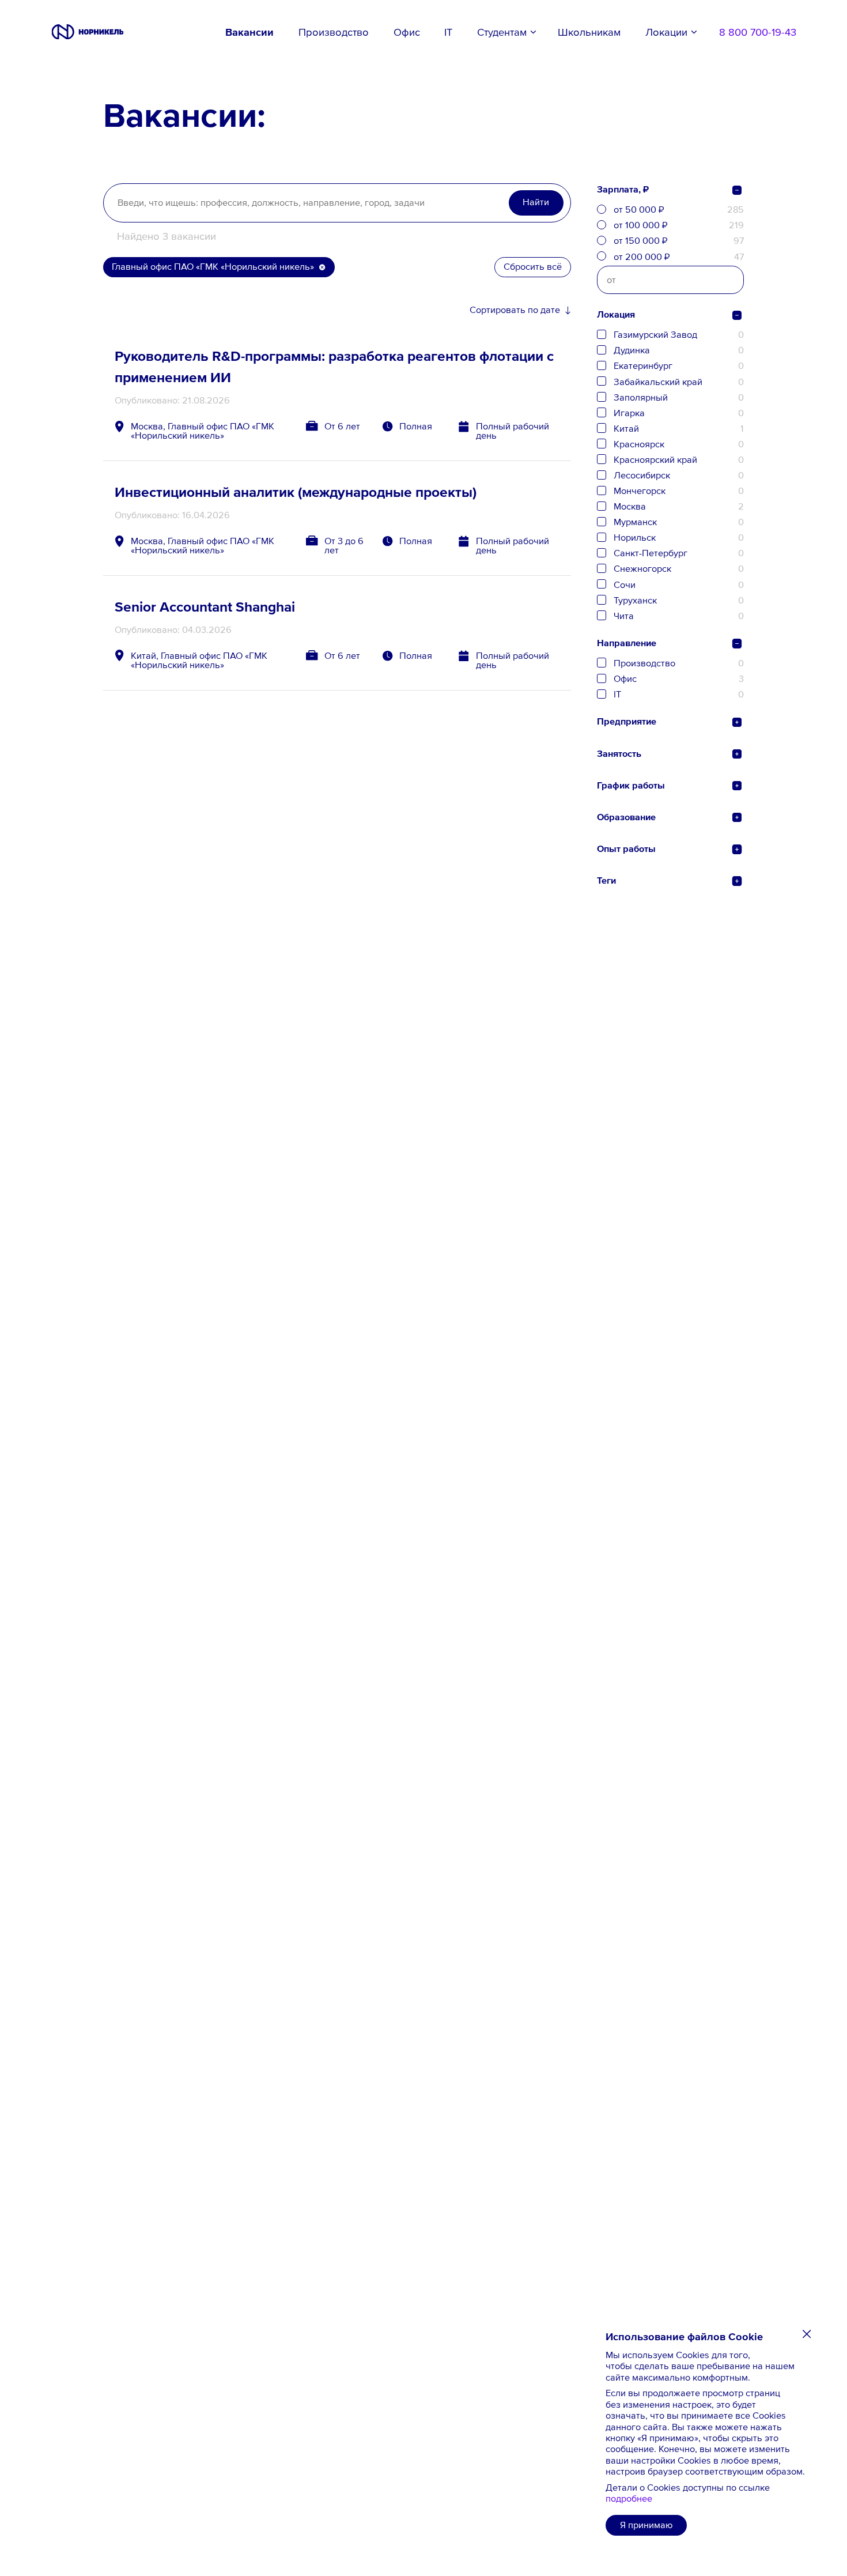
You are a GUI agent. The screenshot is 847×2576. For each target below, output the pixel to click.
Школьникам (589, 32)
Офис (407, 32)
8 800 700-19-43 (758, 32)
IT (448, 32)
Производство (334, 32)
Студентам (502, 32)
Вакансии (249, 32)
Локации (666, 32)
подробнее (629, 2498)
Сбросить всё (533, 267)
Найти (536, 202)
